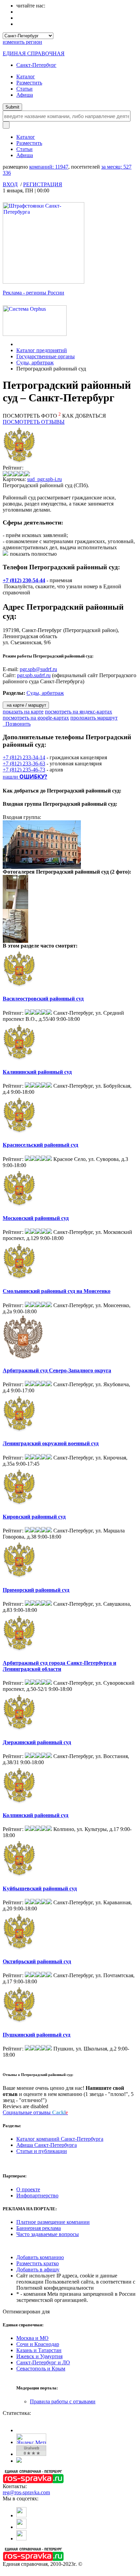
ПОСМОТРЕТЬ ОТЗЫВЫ (34, 422)
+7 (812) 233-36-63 (24, 764)
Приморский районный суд (36, 1590)
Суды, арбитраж (35, 362)
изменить (22, 42)
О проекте (28, 2189)
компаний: (49, 167)
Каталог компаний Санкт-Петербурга (60, 2139)
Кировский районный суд (34, 1517)
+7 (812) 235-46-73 (24, 770)
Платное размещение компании (53, 2222)
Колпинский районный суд (36, 1815)
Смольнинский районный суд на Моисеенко (57, 1291)
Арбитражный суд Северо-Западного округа (57, 1370)
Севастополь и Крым (41, 2369)
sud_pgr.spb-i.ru (45, 479)
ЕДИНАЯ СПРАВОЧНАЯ (34, 53)
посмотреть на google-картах (36, 718)
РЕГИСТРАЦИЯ (43, 184)
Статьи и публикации (42, 2151)
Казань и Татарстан (39, 2350)
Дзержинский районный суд (37, 1742)
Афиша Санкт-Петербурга (47, 2145)
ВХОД (10, 184)
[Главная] (18, 344)
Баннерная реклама (39, 2228)
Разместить (29, 83)
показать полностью (33, 554)
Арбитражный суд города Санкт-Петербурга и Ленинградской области (59, 1666)
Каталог (26, 77)
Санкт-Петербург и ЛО (43, 2362)
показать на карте (23, 712)
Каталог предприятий (42, 350)
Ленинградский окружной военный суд (51, 1443)
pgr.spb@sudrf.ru (38, 669)
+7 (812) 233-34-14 (24, 757)
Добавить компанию (40, 2257)
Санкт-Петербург (36, 65)
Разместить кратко (38, 2263)
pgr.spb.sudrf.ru (34, 675)
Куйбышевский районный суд (40, 1888)
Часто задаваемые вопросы (48, 2234)
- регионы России (33, 293)
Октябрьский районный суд (37, 1961)
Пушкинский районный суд (37, 2035)
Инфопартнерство (37, 2196)
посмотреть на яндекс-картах (78, 712)
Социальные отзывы (35, 2112)
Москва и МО (32, 2338)
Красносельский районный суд (40, 1145)
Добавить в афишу (38, 2269)
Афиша (25, 95)
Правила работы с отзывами (63, 2401)
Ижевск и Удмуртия (39, 2356)
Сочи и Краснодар (38, 2344)
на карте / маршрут (26, 705)
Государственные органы (46, 356)
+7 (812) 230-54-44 (24, 580)
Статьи (24, 89)
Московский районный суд (36, 1218)
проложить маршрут (94, 718)
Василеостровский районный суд (43, 999)
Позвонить (17, 724)
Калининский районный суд (37, 1072)
